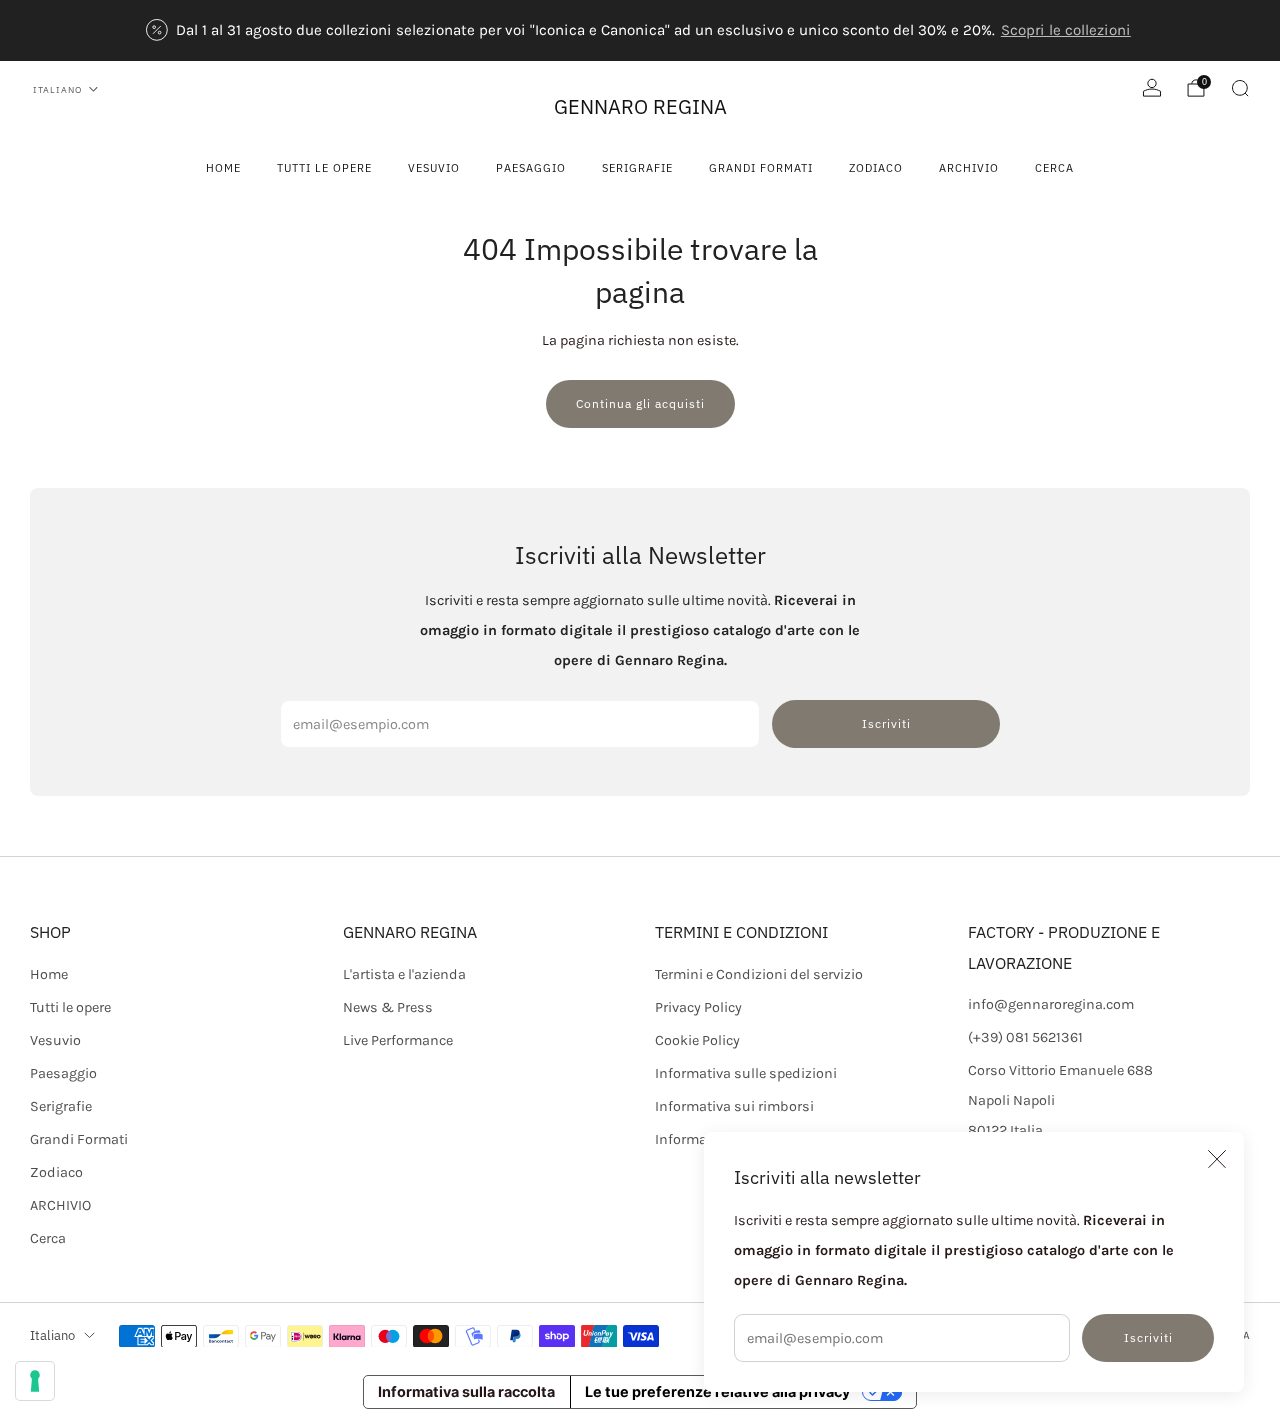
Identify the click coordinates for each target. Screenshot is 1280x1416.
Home (223, 167)
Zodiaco (876, 167)
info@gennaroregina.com (1051, 1004)
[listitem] (640, 30)
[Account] (1152, 88)
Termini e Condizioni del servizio (759, 974)
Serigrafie (637, 167)
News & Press (388, 1007)
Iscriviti (1148, 1337)
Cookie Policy (697, 1040)
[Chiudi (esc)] (1217, 1159)
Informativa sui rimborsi (734, 1106)
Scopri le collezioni (1066, 30)
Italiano (57, 89)
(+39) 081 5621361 (1025, 1037)
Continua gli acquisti (640, 403)
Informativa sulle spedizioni (746, 1073)
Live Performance (398, 1040)
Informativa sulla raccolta (466, 1391)
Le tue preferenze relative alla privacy (717, 1391)
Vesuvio (434, 167)
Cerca (1054, 167)
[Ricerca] (1240, 88)
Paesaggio (531, 167)
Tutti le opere (324, 167)
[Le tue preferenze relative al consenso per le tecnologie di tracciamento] (35, 1381)
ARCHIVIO (969, 167)
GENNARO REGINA (640, 106)
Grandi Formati (761, 167)
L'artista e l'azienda (404, 974)
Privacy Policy (698, 1007)
